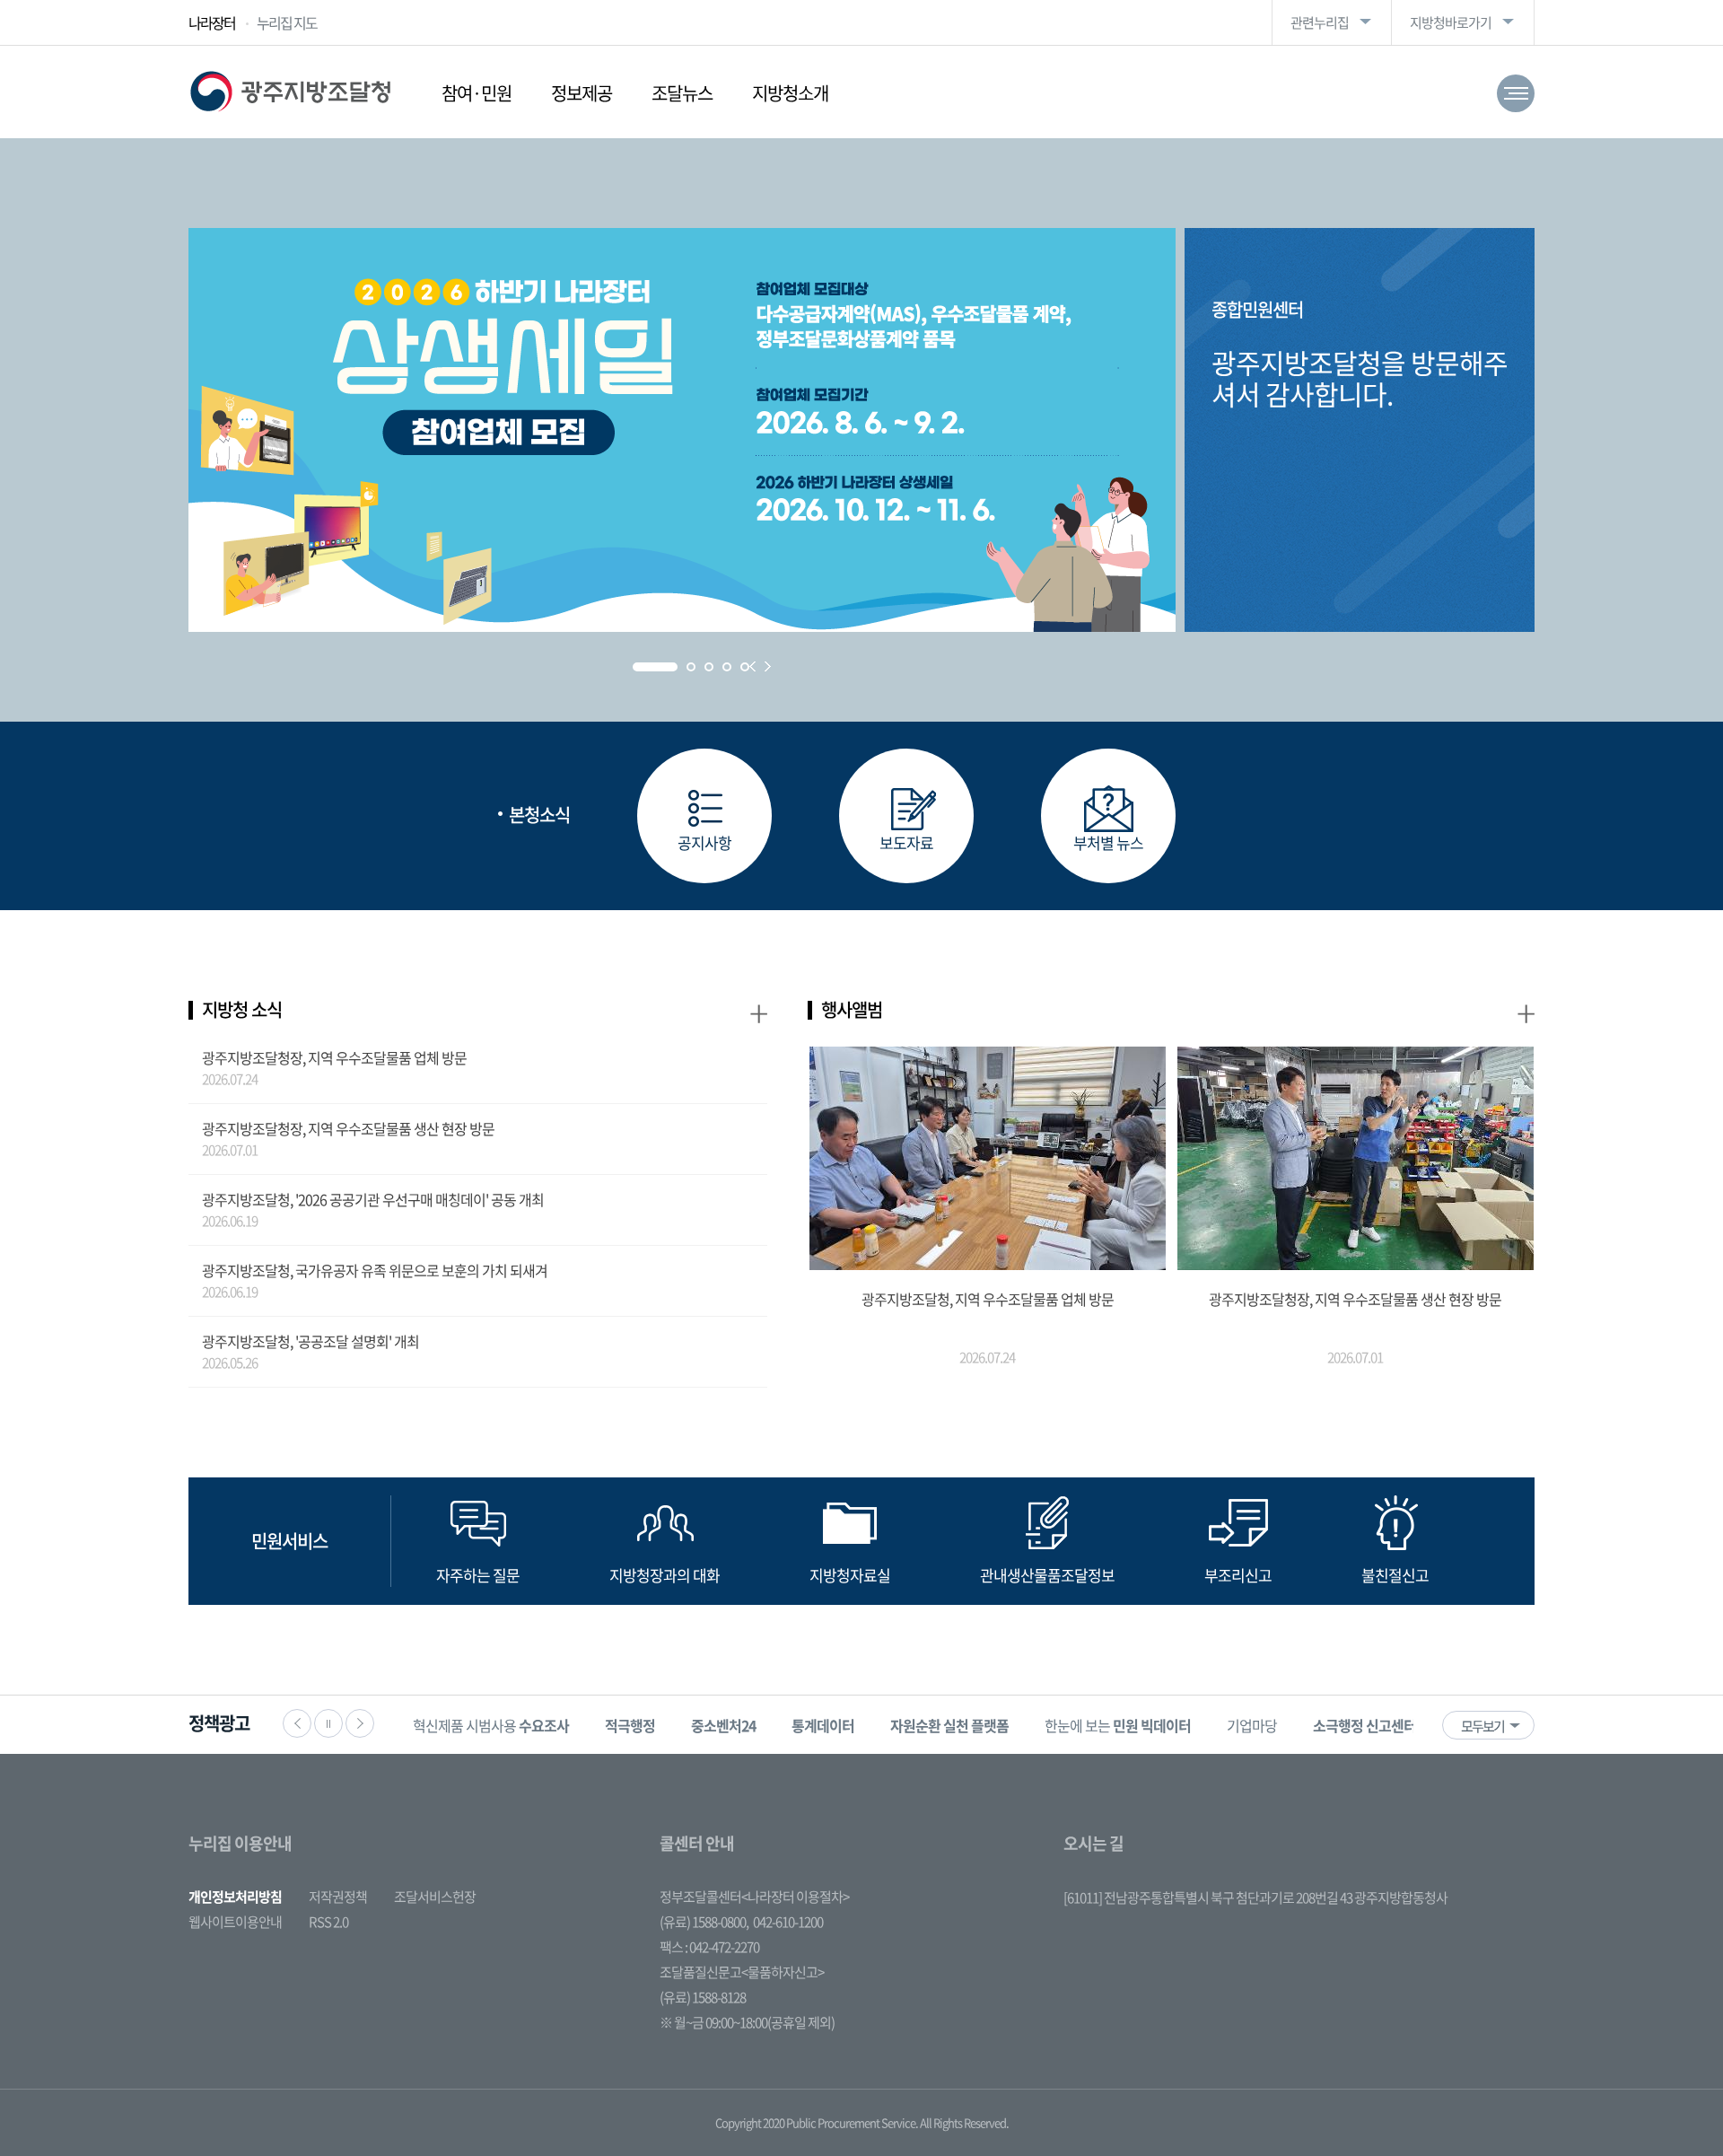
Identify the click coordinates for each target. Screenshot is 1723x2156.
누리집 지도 (287, 22)
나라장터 (212, 22)
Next (768, 666)
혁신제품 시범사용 (491, 1725)
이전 (297, 1723)
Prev (752, 666)
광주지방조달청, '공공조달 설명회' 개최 (310, 1341)
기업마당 (1252, 1725)
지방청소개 (790, 93)
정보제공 (582, 93)
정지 (328, 1723)
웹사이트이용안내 (235, 1922)
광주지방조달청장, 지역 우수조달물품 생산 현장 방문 (348, 1128)
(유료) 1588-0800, (704, 1922)
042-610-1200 (788, 1922)
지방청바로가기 (1451, 22)
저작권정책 (338, 1897)
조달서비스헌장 (435, 1897)
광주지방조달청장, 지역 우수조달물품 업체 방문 (334, 1057)
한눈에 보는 (1118, 1725)
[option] (491, 1725)
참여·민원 (477, 93)
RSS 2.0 (328, 1922)
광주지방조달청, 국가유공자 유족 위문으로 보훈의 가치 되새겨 (375, 1270)
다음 (360, 1723)
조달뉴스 (682, 93)
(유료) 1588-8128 (703, 1997)
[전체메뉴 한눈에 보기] (1516, 93)
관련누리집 (1320, 22)
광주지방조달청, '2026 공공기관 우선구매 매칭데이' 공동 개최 (373, 1199)
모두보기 (1482, 1726)
